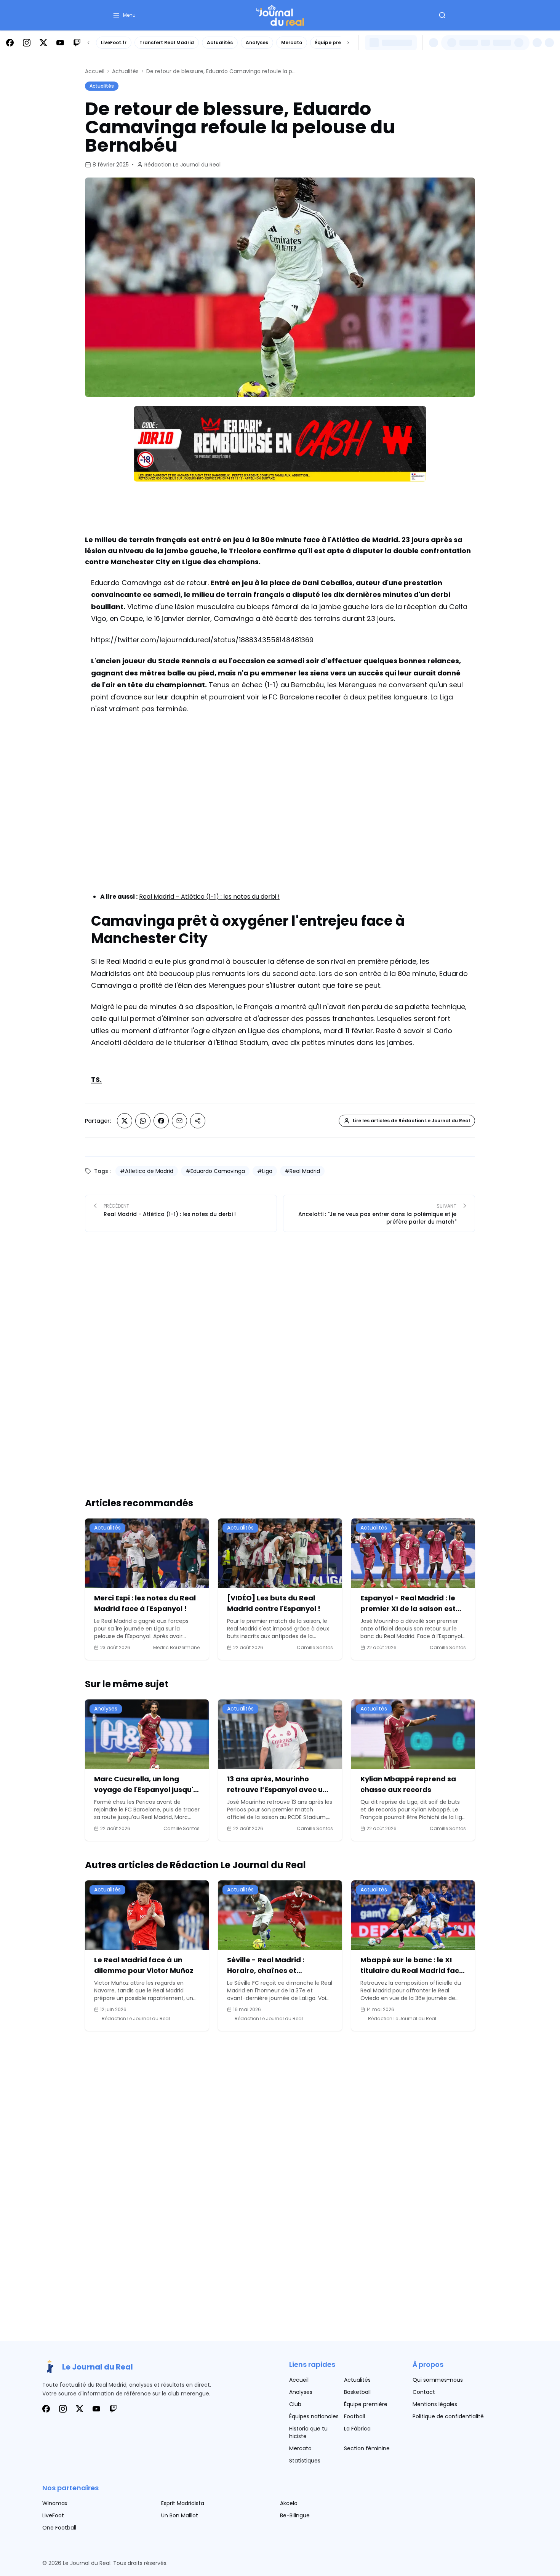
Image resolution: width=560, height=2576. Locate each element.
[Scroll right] (348, 43)
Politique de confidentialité (448, 2416)
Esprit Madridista (183, 2503)
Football (354, 2416)
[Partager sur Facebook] (161, 1121)
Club (295, 2404)
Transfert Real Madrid (167, 42)
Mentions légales (435, 2404)
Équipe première (335, 42)
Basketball (357, 2392)
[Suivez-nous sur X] (43, 43)
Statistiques (305, 2461)
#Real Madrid (302, 1171)
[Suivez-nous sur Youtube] (60, 43)
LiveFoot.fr (114, 42)
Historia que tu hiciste (308, 2432)
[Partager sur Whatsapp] (143, 1121)
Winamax (55, 2503)
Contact (424, 2392)
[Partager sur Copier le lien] (198, 1121)
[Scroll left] (88, 43)
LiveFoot (53, 2515)
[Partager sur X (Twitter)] (125, 1121)
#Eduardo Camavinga (215, 1171)
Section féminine (367, 2448)
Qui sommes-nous (438, 2380)
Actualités (220, 42)
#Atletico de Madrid (147, 1171)
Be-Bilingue (295, 2515)
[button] (124, 15)
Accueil (95, 71)
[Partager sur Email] (179, 1121)
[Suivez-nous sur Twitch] (77, 43)
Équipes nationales (314, 2416)
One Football (59, 2528)
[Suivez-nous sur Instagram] (27, 43)
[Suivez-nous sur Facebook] (10, 43)
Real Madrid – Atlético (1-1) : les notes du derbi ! (209, 897)
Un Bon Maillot (180, 2515)
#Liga (265, 1171)
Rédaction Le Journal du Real (182, 165)
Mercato (292, 42)
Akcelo (289, 2503)
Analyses (257, 42)
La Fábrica (357, 2429)
